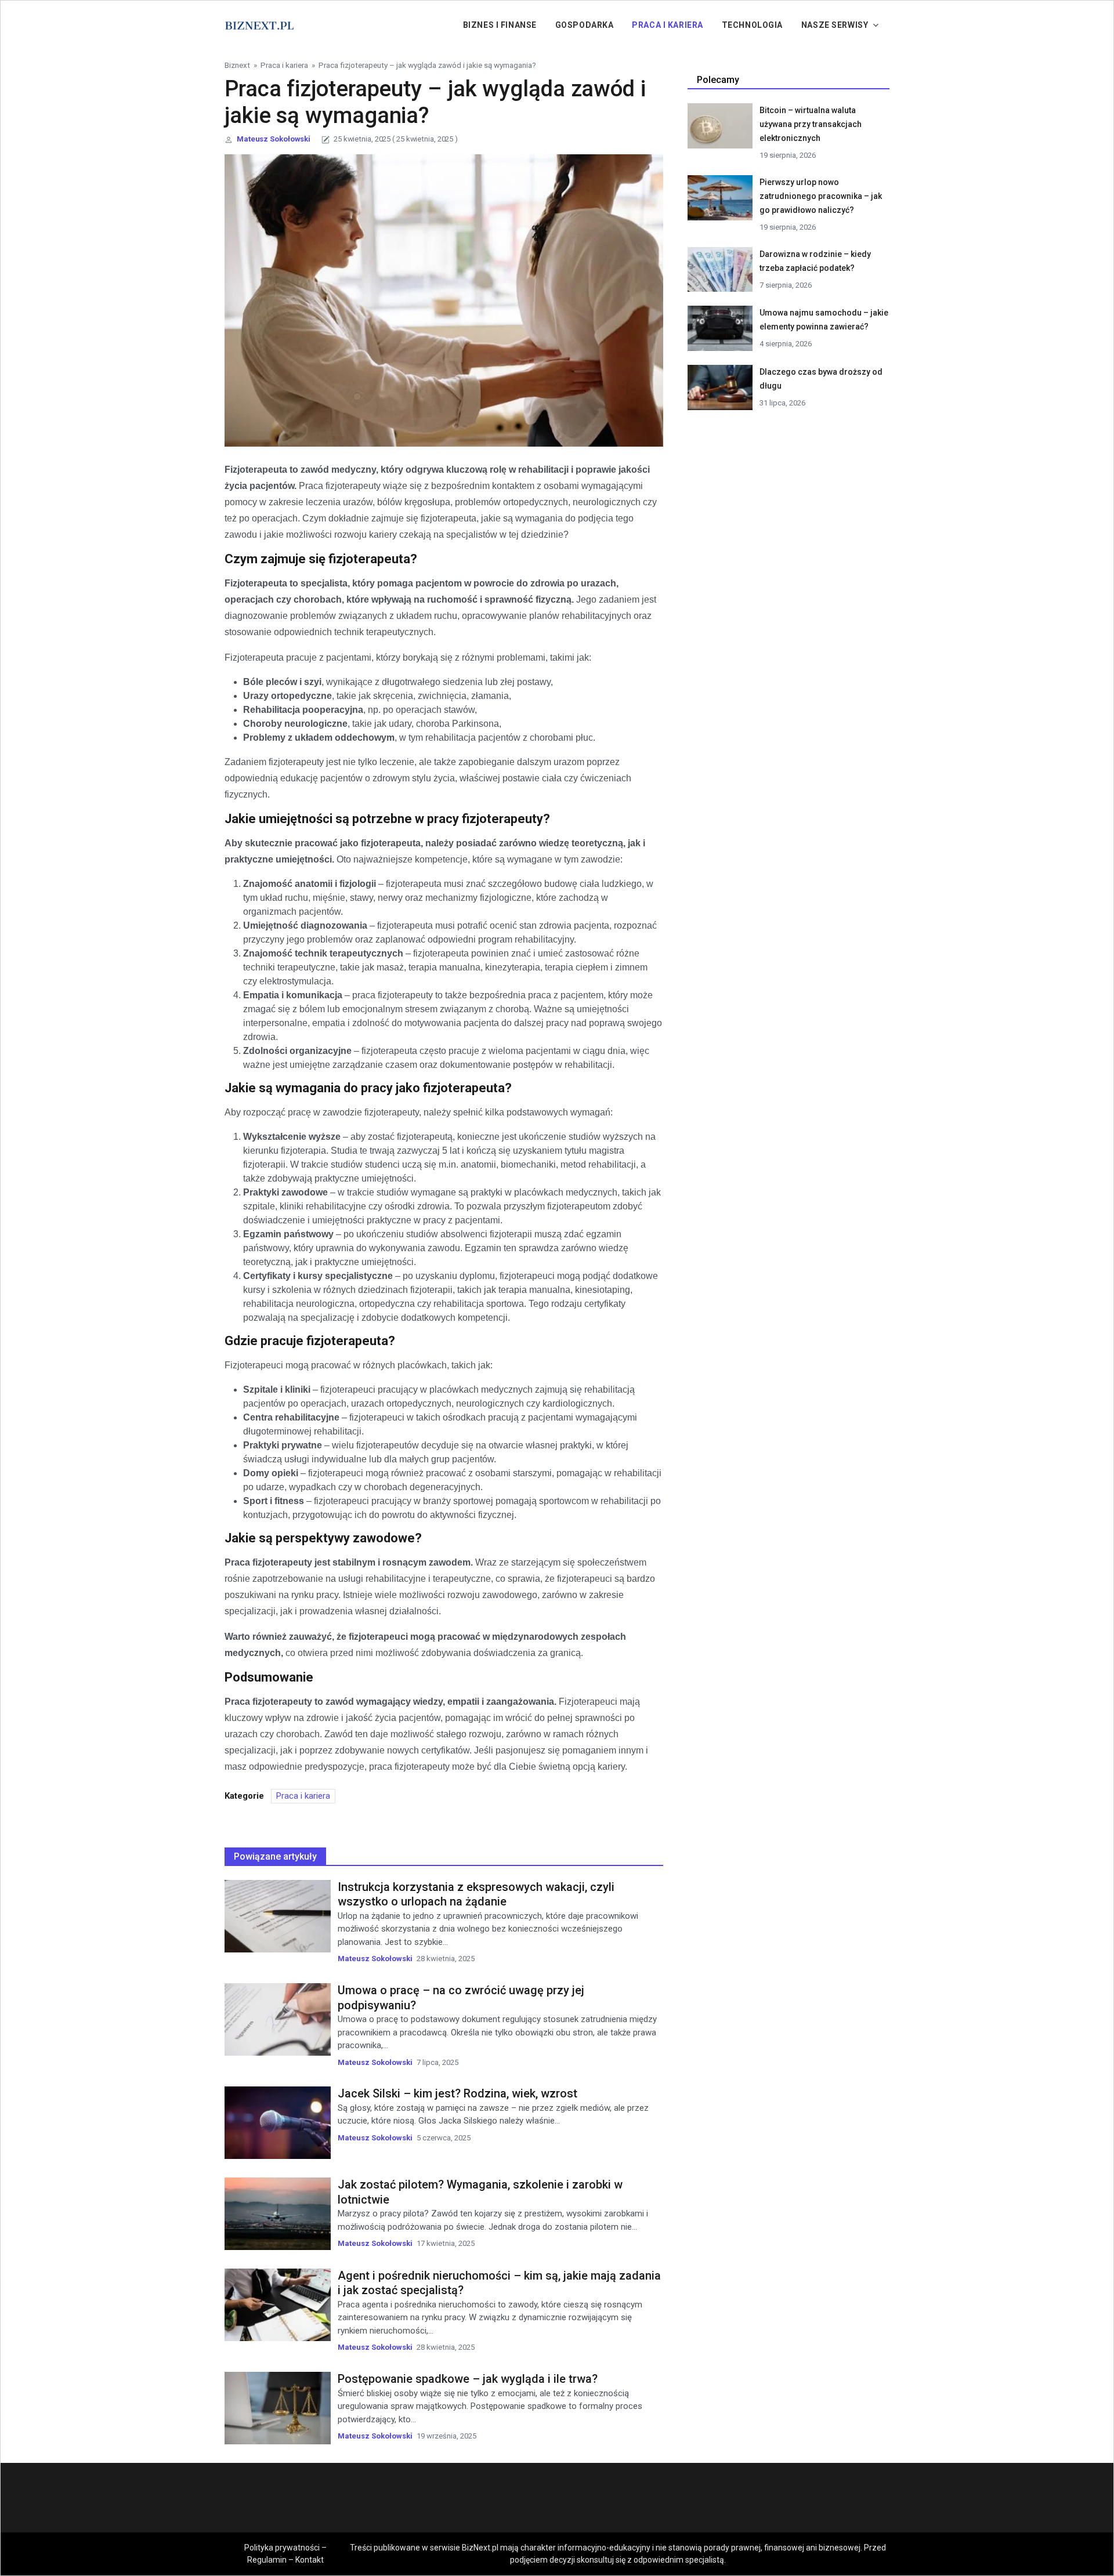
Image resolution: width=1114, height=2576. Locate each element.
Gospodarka (585, 25)
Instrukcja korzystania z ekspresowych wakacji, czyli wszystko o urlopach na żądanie (476, 1894)
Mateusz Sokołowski (274, 139)
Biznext (237, 65)
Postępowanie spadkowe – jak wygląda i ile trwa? (468, 2379)
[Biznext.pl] (259, 24)
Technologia (752, 25)
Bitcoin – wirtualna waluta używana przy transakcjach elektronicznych (811, 124)
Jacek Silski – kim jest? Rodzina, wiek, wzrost (457, 2093)
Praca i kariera (667, 25)
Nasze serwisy (835, 25)
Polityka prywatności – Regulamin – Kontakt (285, 2554)
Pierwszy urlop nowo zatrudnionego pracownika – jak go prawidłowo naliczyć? (821, 196)
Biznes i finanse (500, 25)
